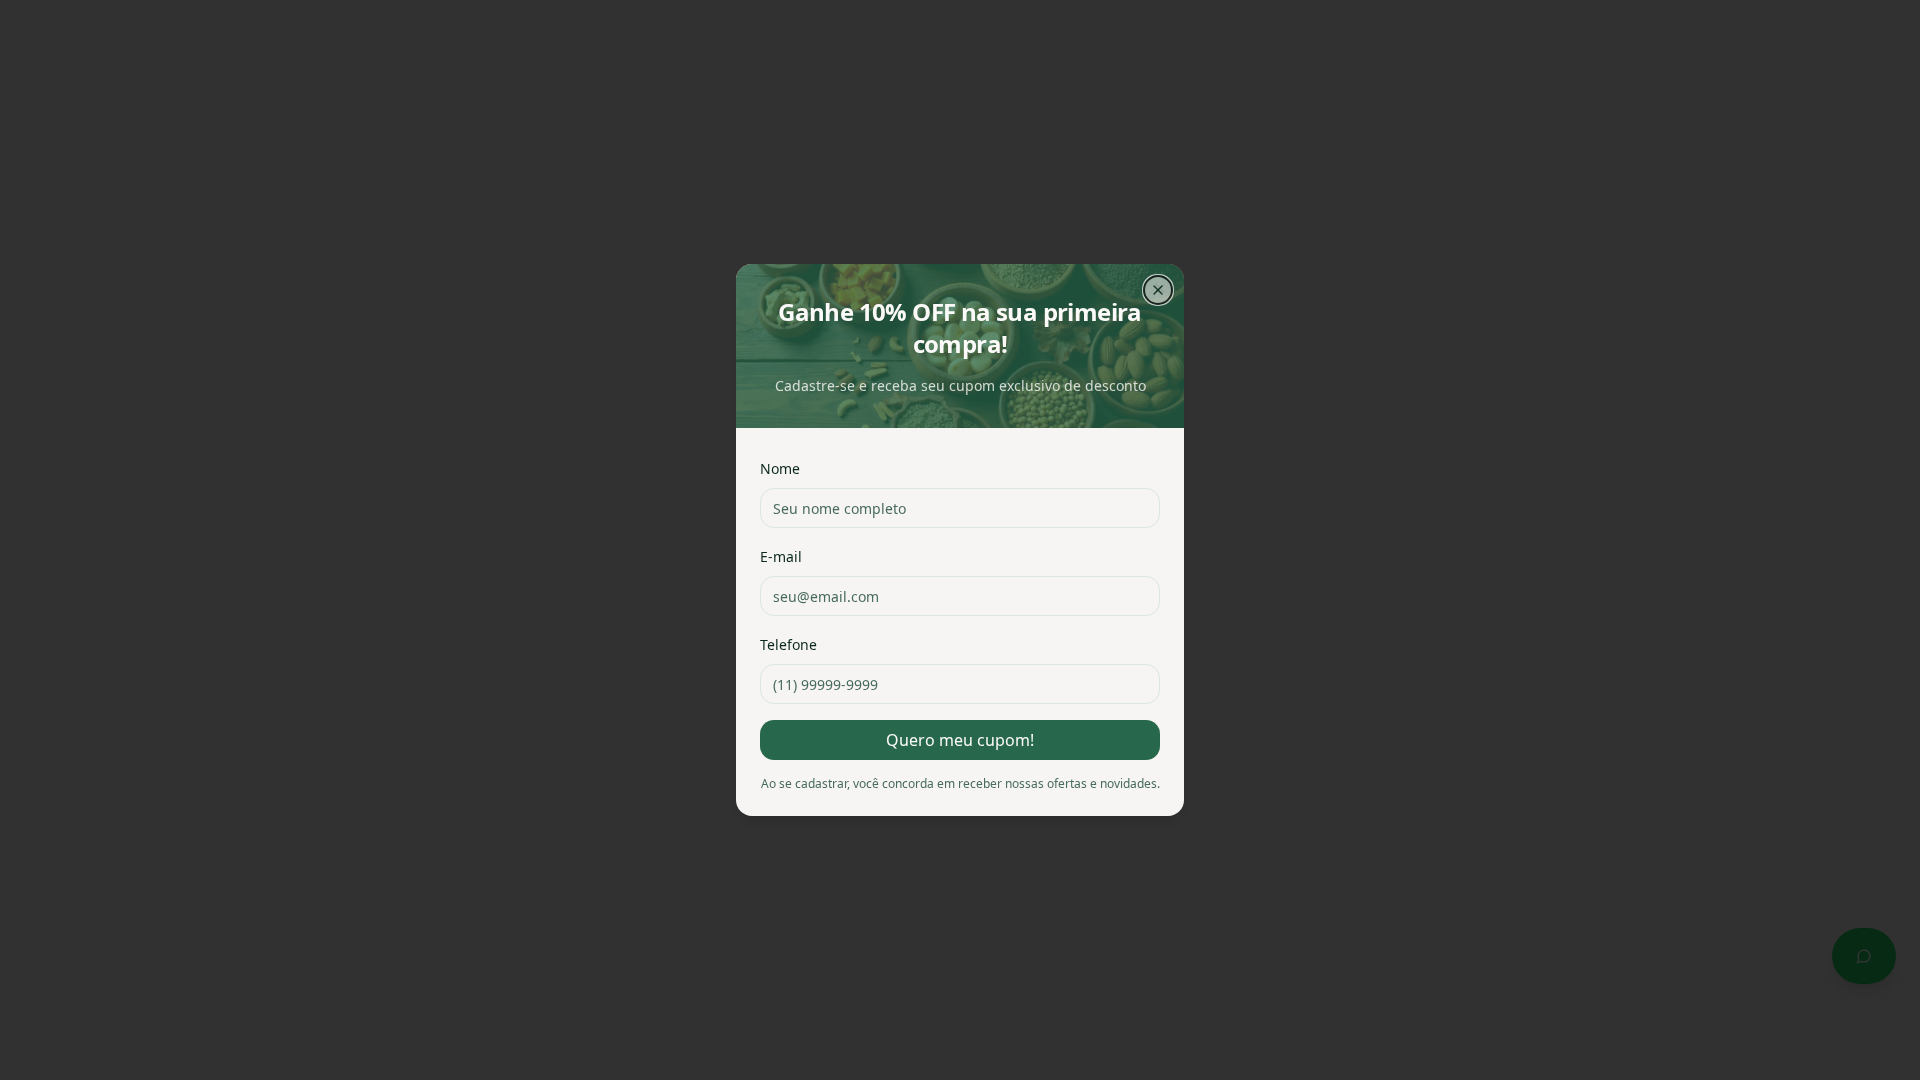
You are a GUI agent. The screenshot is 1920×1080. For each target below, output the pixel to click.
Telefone (788, 644)
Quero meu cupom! (960, 740)
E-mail (781, 556)
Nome (780, 468)
